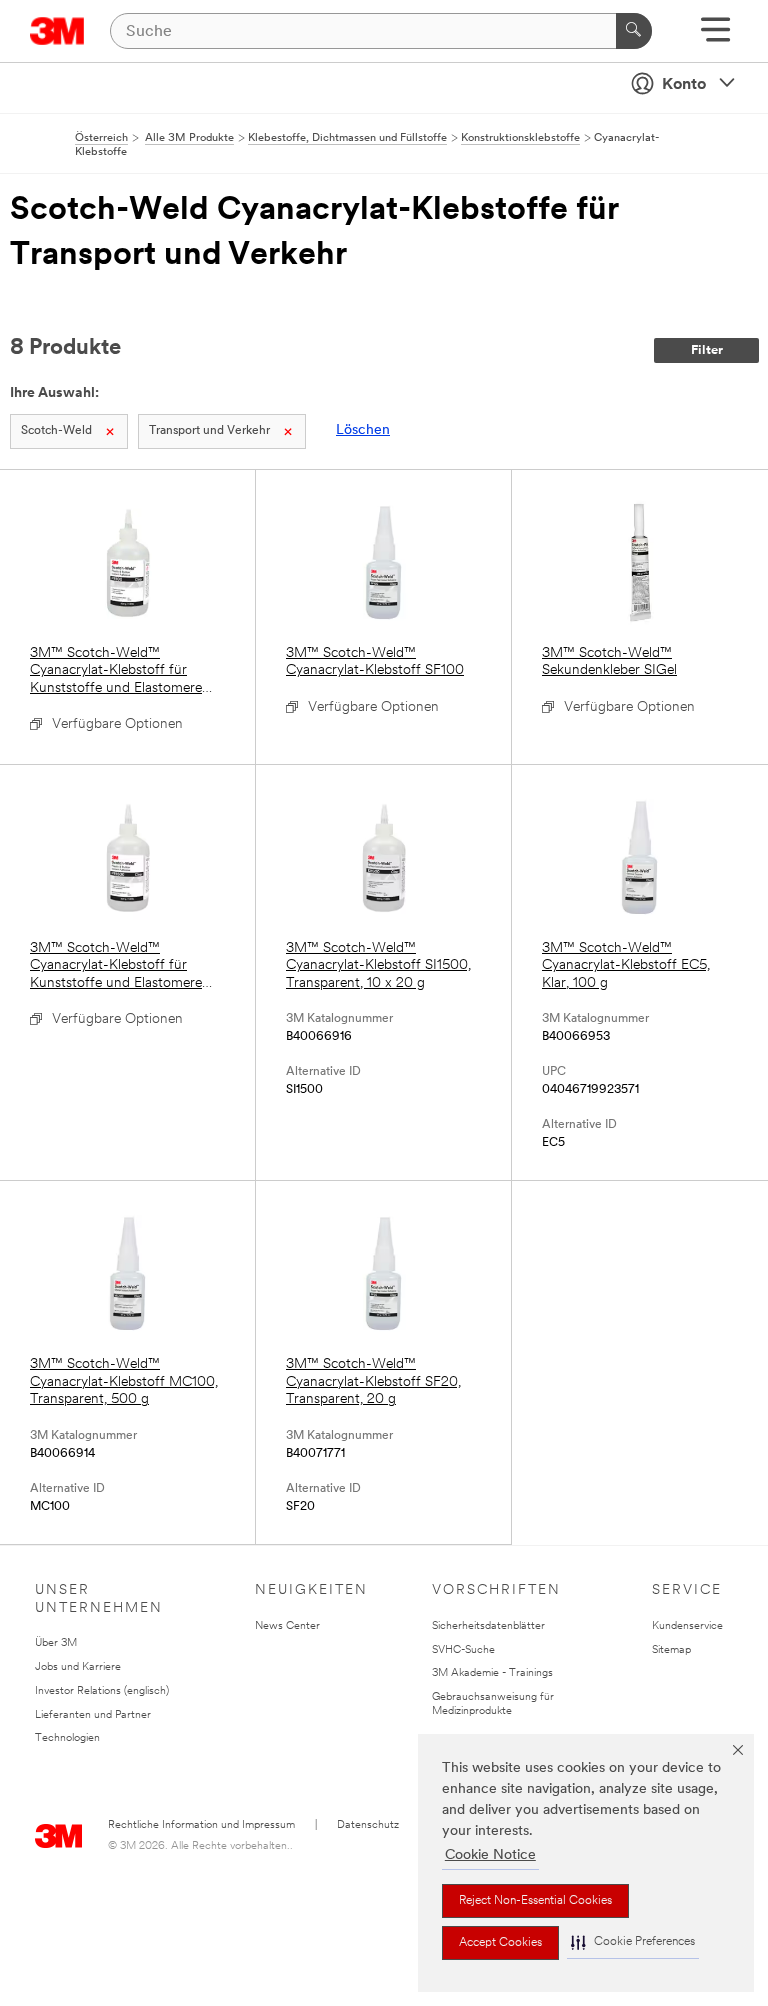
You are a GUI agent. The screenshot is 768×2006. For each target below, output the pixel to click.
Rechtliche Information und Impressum (201, 1825)
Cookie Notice (490, 1855)
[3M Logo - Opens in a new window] (57, 31)
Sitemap (671, 1650)
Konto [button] (684, 85)
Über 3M (56, 1643)
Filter (707, 350)
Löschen (363, 430)
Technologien (67, 1738)
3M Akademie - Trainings (492, 1673)
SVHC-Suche (463, 1650)
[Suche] (634, 31)
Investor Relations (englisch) (102, 1691)
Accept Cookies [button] (500, 1943)
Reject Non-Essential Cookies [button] (535, 1901)
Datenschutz (368, 1825)
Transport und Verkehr (209, 431)
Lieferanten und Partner (93, 1715)
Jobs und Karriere (78, 1667)
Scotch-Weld (56, 431)
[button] (633, 1942)
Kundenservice (687, 1626)
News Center (287, 1626)
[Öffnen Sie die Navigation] (715, 36)
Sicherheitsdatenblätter (488, 1626)
